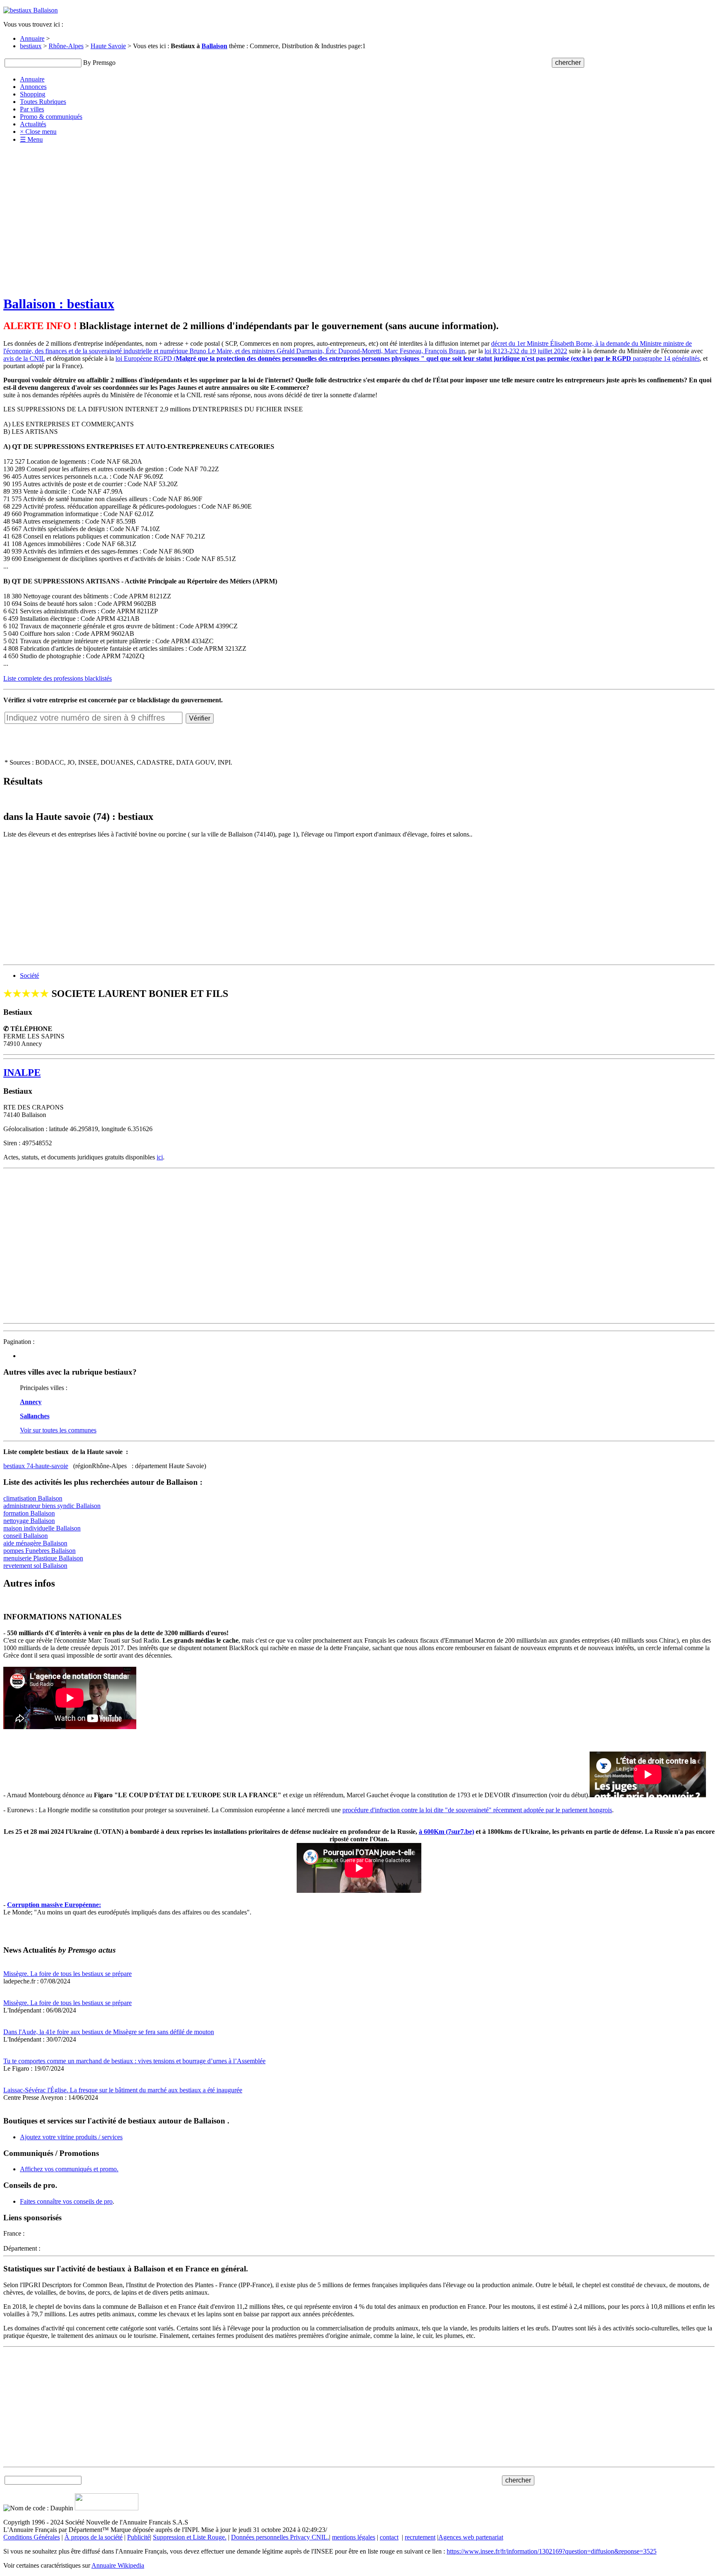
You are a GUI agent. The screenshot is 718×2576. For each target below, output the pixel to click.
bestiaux (31, 46)
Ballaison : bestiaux (59, 304)
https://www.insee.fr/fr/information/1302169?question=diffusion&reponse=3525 (552, 2551)
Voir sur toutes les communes (58, 1430)
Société (30, 976)
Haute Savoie (108, 46)
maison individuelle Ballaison (42, 1528)
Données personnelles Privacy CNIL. (280, 2537)
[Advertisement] (359, 208)
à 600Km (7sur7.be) (446, 1832)
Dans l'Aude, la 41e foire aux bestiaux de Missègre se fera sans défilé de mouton (109, 2032)
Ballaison (214, 46)
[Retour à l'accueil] (31, 10)
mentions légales (354, 2537)
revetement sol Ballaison (35, 1566)
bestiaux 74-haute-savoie (36, 1466)
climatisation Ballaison (33, 1498)
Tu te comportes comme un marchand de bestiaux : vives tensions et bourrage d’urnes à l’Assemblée (134, 2061)
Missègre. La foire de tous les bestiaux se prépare (68, 1974)
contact (389, 2537)
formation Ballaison (29, 1513)
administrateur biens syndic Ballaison (52, 1506)
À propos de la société (93, 2537)
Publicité (139, 2537)
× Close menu (38, 132)
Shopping (33, 94)
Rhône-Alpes (66, 46)
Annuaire (32, 38)
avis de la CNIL (24, 358)
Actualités (33, 124)
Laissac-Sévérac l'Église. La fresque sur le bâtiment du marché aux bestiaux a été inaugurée (123, 2090)
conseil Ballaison (26, 1536)
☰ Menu (31, 139)
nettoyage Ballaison (29, 1521)
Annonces (33, 87)
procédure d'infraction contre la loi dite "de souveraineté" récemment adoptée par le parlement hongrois (477, 1810)
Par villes (32, 109)
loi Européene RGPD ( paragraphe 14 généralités (408, 358)
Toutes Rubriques (43, 102)
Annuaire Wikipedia (118, 2565)
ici (160, 1157)
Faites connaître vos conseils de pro (66, 2201)
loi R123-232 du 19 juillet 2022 (526, 351)
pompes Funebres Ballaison (39, 1551)
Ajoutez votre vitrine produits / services (71, 2137)
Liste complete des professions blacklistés (58, 678)
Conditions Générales (32, 2537)
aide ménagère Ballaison (35, 1543)
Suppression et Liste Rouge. (190, 2537)
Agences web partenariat (471, 2537)
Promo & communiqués (51, 117)
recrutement (420, 2537)
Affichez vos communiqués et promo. (69, 2169)
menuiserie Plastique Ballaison (43, 1558)
